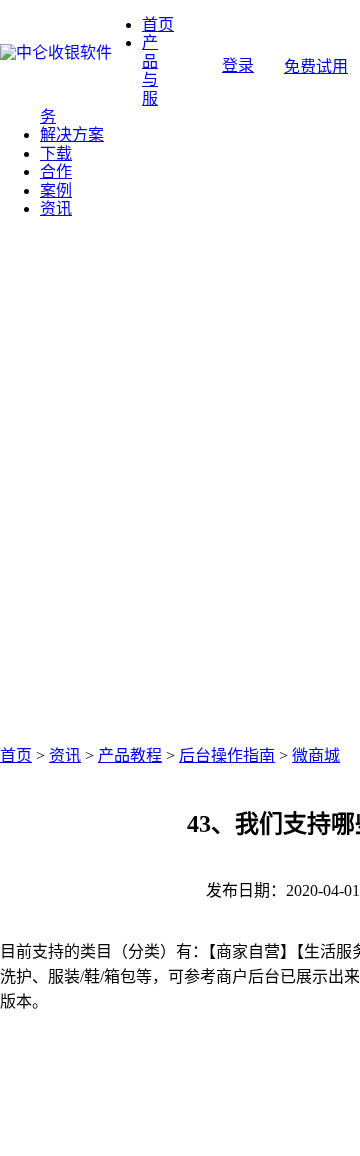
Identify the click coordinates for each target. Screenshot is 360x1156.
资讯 (56, 208)
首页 (158, 24)
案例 (56, 190)
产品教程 (130, 755)
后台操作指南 (227, 755)
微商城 (316, 755)
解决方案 (72, 134)
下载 (56, 153)
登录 (238, 65)
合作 (56, 171)
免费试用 (316, 66)
